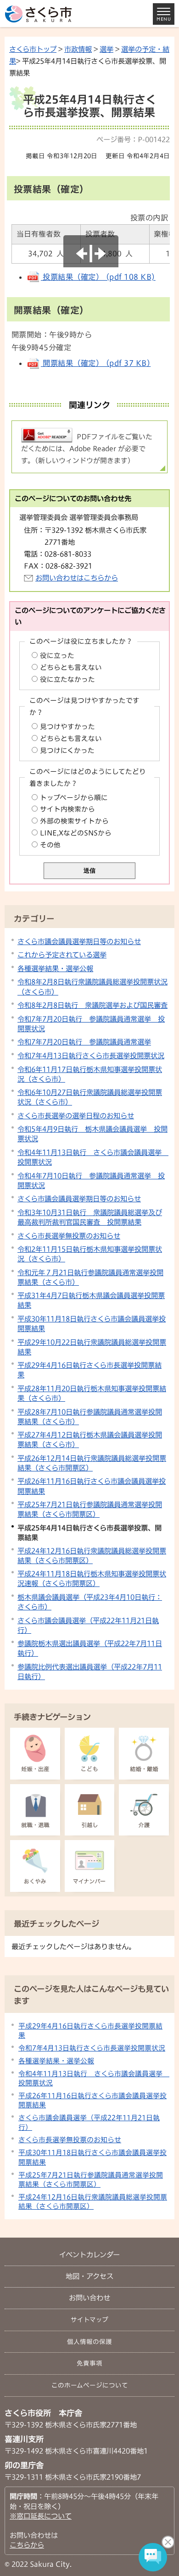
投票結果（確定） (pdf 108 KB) (98, 277)
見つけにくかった (67, 750)
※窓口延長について (41, 2516)
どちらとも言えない (71, 667)
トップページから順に (74, 798)
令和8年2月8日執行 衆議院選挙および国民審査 (92, 1005)
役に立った (57, 655)
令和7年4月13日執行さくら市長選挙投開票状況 (91, 1056)
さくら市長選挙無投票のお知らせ (69, 1236)
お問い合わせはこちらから (77, 578)
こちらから (27, 2545)
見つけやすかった (67, 727)
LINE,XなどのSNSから (76, 833)
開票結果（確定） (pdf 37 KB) (96, 363)
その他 (50, 845)
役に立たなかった (67, 679)
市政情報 (78, 49)
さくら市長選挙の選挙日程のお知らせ (76, 1116)
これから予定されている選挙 (62, 955)
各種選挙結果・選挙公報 (55, 968)
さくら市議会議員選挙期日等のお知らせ (79, 941)
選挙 (106, 49)
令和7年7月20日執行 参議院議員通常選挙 (84, 1042)
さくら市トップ (33, 49)
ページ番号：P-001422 (133, 139)
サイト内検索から (67, 809)
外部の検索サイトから (74, 821)
